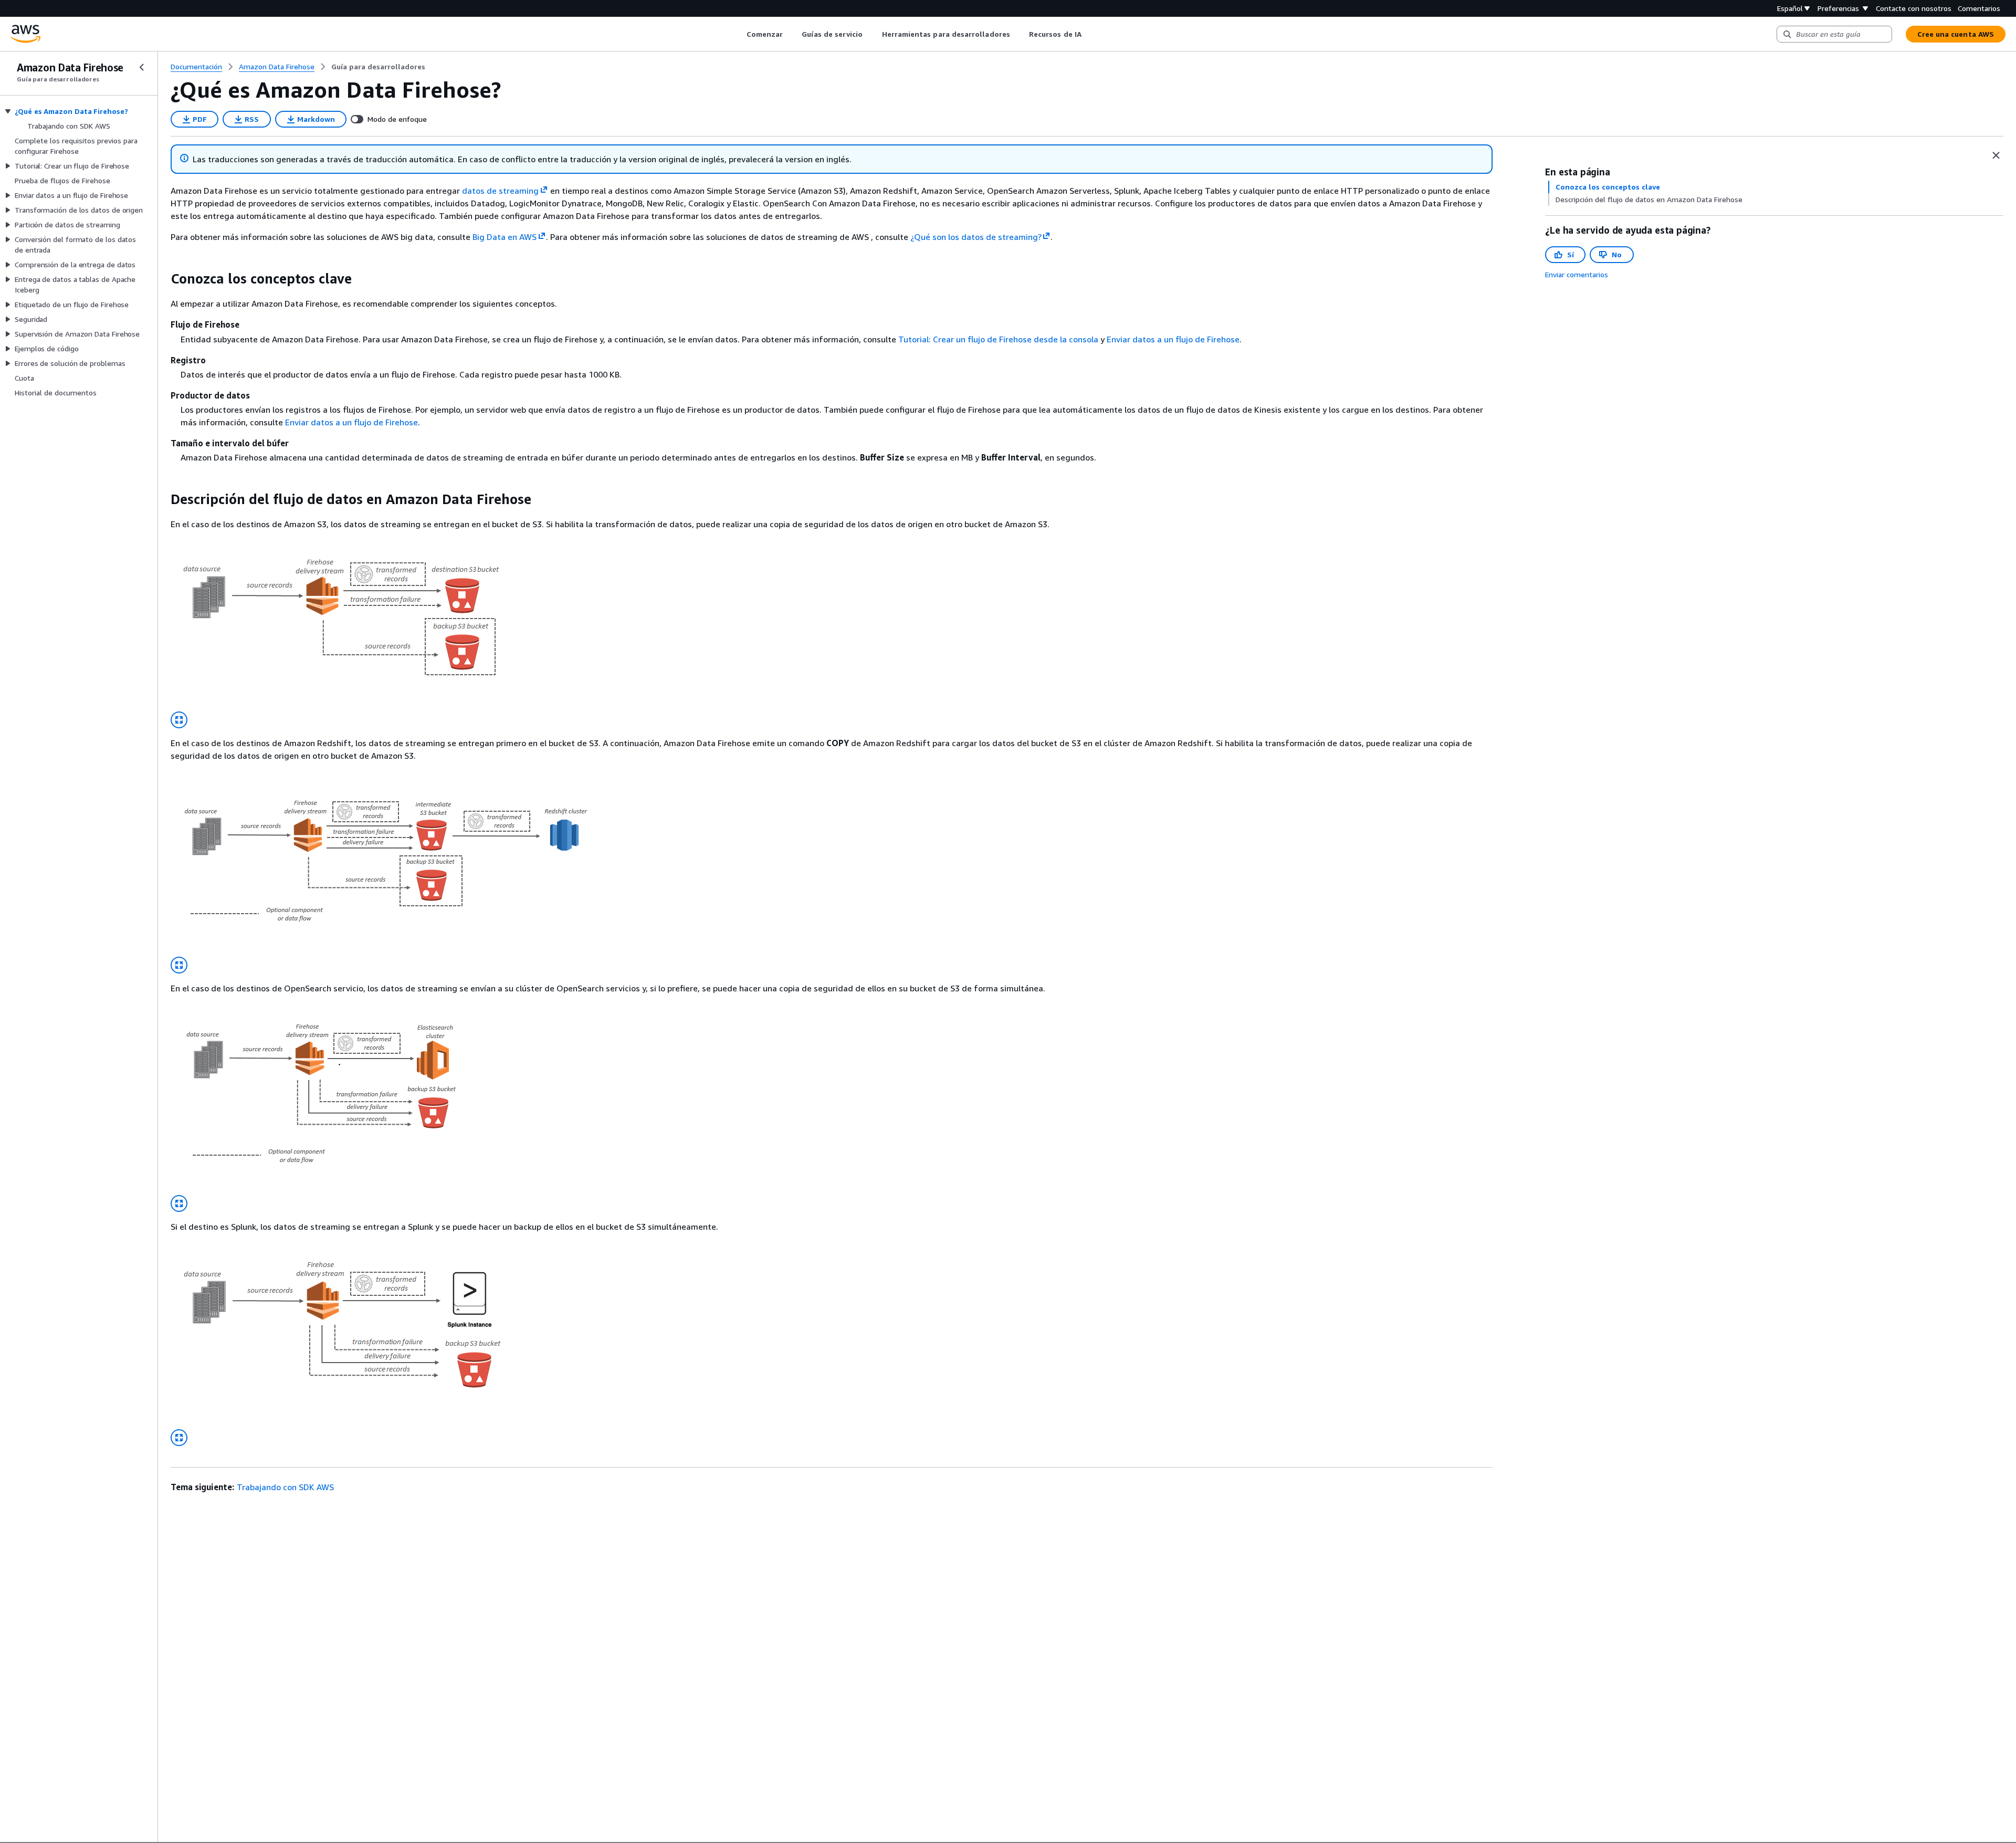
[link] (378, 67)
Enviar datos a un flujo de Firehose (1173, 339)
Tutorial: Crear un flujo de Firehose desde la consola (998, 339)
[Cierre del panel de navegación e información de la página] (1996, 155)
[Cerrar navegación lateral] (142, 67)
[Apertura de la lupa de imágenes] (179, 720)
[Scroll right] (1089, 34)
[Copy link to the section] (162, 279)
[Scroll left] (738, 34)
